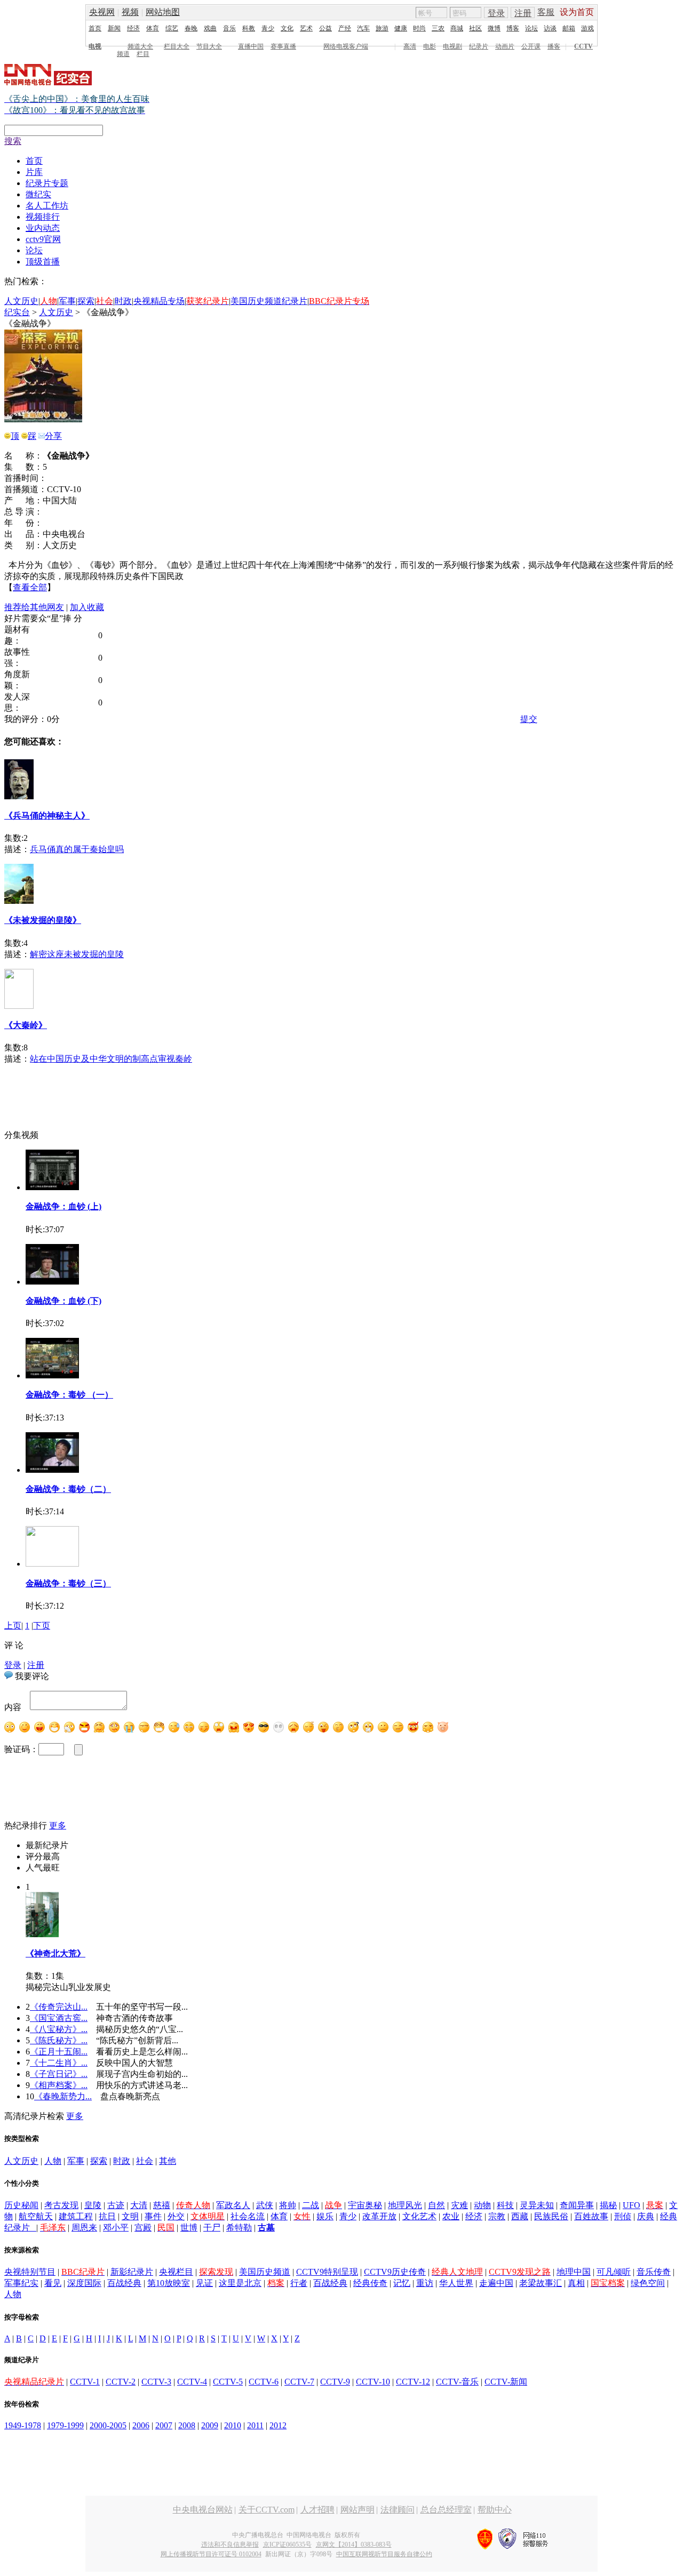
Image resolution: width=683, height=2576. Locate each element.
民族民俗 (551, 2216)
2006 (141, 2425)
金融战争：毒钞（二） (68, 1489)
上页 (13, 1626)
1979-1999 (65, 2425)
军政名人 (233, 2205)
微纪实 (38, 194)
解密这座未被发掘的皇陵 (77, 954)
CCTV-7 (299, 2382)
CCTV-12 (413, 2382)
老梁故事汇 (541, 2283)
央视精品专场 (159, 301)
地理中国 (574, 2272)
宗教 (497, 2216)
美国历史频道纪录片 (269, 301)
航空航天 (36, 2216)
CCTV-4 (192, 2382)
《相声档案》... (59, 2085)
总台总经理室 (446, 2510)
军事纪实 (21, 2283)
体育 (153, 28)
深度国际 (84, 2283)
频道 (123, 54)
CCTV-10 (373, 2382)
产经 (345, 28)
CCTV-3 (156, 2382)
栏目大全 (177, 46)
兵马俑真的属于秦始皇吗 (77, 849)
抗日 (107, 2216)
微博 (494, 28)
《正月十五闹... (59, 2052)
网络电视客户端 (346, 46)
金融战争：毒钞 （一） (69, 1395)
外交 (176, 2216)
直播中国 (251, 46)
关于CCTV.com (267, 2510)
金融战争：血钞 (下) (63, 1301)
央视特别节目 (30, 2272)
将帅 (288, 2205)
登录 (496, 13)
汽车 (363, 28)
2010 (233, 2425)
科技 (505, 2205)
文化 (287, 28)
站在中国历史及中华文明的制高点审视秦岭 (111, 1059)
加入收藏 (87, 607)
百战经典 (124, 2283)
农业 (451, 2216)
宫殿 (143, 2228)
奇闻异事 (577, 2205)
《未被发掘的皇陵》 (43, 920)
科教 (249, 28)
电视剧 (452, 46)
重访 (425, 2283)
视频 (130, 12)
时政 (123, 301)
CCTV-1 (85, 2382)
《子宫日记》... (59, 2074)
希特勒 (239, 2228)
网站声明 (358, 2510)
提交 (529, 719)
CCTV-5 (228, 2382)
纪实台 (17, 312)
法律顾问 (398, 2510)
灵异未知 (537, 2205)
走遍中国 (496, 2283)
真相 (576, 2283)
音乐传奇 (654, 2272)
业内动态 (43, 228)
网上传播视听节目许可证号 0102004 (211, 2554)
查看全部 (30, 587)
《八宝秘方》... (59, 2029)
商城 (457, 28)
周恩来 (84, 2228)
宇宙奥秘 (365, 2205)
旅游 (382, 28)
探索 (86, 301)
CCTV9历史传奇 (395, 2272)
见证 (204, 2283)
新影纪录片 (132, 2272)
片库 (34, 172)
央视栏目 (176, 2272)
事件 (153, 2216)
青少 (268, 28)
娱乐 (325, 2216)
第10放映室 (169, 2283)
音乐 (229, 28)
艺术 (306, 28)
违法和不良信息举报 (230, 2545)
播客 (554, 46)
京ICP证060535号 (287, 2545)
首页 (95, 28)
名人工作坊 (47, 206)
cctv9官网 (43, 239)
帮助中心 (495, 2510)
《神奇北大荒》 (55, 1953)
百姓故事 (591, 2216)
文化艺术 (419, 2216)
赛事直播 (283, 46)
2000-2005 (108, 2425)
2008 (187, 2425)
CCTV (583, 46)
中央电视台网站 (203, 2510)
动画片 (505, 46)
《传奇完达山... (59, 2007)
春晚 (191, 28)
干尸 (212, 2228)
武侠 (265, 2205)
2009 (210, 2425)
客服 (546, 12)
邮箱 (569, 28)
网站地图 (163, 12)
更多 (58, 1825)
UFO (632, 2205)
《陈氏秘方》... (59, 2040)
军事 (67, 301)
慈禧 (162, 2205)
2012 (278, 2425)
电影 (430, 46)
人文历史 (21, 301)
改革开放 (379, 2216)
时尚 (419, 28)
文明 (130, 2216)
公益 (325, 28)
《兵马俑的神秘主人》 (47, 816)
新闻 (114, 28)
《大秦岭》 (26, 1025)
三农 (438, 28)
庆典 (646, 2216)
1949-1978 (23, 2425)
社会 (145, 2161)
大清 (139, 2205)
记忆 (402, 2283)
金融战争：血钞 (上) (63, 1206)
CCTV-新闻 (506, 2382)
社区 (475, 28)
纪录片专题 (47, 183)
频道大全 (140, 46)
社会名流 (248, 2216)
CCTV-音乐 (457, 2382)
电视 (95, 46)
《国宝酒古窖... (59, 2018)
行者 (299, 2283)
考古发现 (61, 2205)
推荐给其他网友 (34, 607)
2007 (164, 2425)
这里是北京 (240, 2283)
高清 (410, 46)
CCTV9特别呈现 (327, 2272)
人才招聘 (317, 2510)
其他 (168, 2161)
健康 (401, 28)
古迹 (116, 2205)
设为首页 (577, 12)
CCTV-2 (121, 2382)
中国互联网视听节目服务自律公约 (384, 2554)
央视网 (102, 12)
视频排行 (43, 217)
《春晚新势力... (63, 2096)
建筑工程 (76, 2216)
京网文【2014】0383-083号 (354, 2545)
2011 (255, 2425)
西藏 (520, 2216)
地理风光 (405, 2205)
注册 (523, 13)
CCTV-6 (264, 2382)
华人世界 (456, 2283)
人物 (53, 2161)
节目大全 (209, 46)
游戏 (587, 28)
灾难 (459, 2205)
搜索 (13, 141)
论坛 (531, 28)
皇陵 (93, 2205)
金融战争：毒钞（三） (68, 1583)
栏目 (143, 54)
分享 (53, 436)
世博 (189, 2228)
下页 (42, 1626)
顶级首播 (43, 262)
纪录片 (479, 46)
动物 (482, 2205)
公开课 (531, 46)
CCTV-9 (335, 2382)
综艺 (172, 28)
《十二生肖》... (59, 2063)
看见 (53, 2283)
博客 (513, 28)
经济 (133, 28)
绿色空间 (648, 2283)
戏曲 (210, 28)
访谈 (550, 28)
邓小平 (116, 2228)
